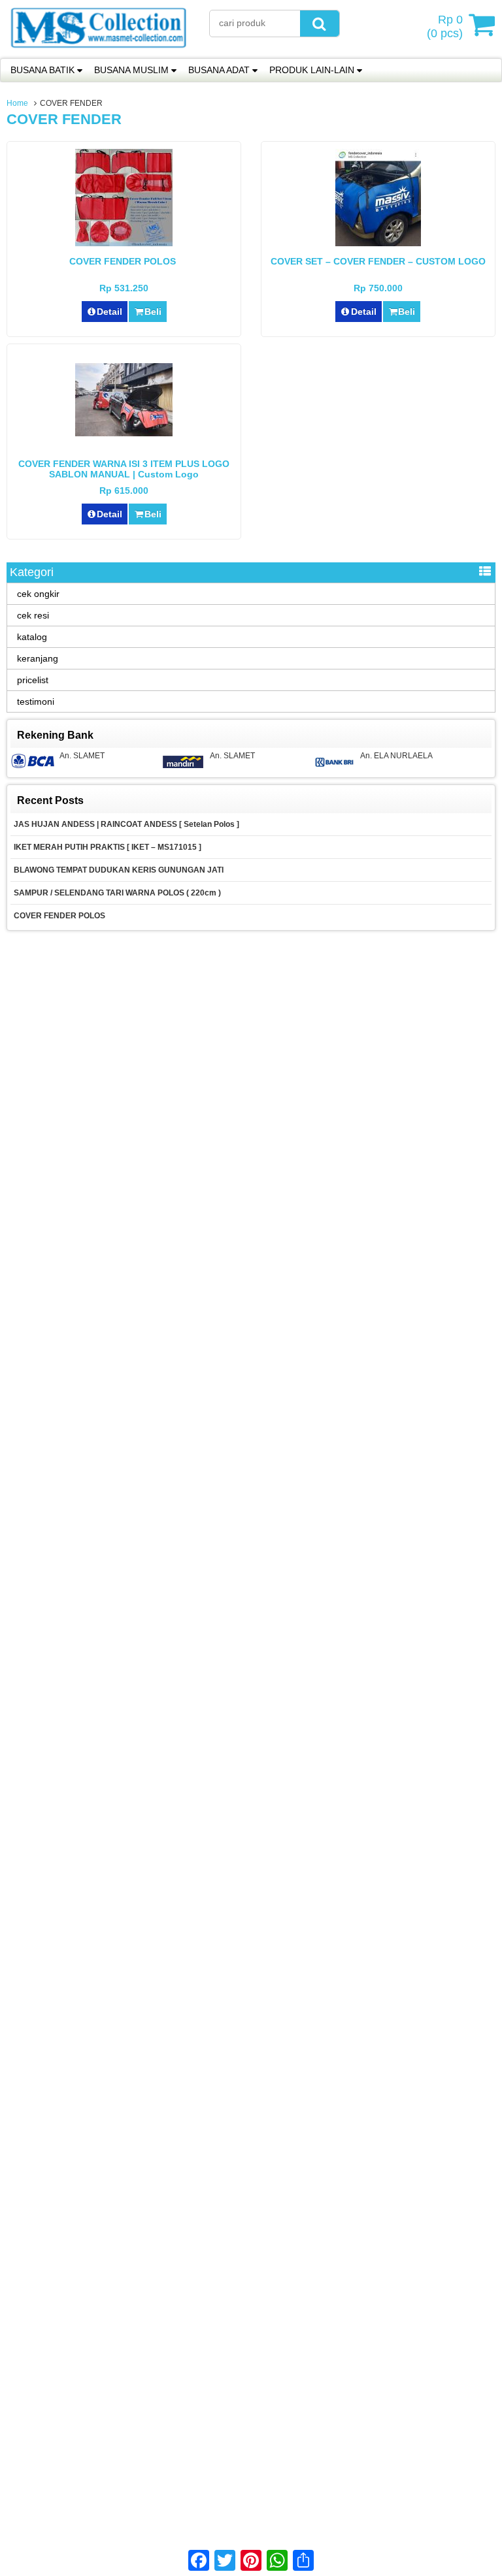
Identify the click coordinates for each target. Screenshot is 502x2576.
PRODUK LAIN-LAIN (312, 70)
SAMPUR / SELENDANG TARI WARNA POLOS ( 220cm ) (117, 893)
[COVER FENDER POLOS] (124, 243)
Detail (109, 312)
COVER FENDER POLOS (124, 261)
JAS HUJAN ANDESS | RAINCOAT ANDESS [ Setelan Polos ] (126, 824)
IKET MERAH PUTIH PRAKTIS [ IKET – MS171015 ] (108, 847)
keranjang (38, 658)
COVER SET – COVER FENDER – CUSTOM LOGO (378, 261)
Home (17, 103)
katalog (32, 637)
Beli (153, 312)
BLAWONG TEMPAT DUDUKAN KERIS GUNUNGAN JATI (119, 870)
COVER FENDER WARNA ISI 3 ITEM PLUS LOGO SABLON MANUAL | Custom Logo (124, 469)
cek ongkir (38, 594)
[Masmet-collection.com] (98, 52)
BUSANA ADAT (219, 70)
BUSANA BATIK (42, 70)
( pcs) (445, 26)
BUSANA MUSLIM (131, 70)
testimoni (36, 701)
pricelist (33, 680)
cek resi (33, 615)
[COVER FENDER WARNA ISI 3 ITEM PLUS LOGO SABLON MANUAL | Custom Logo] (124, 433)
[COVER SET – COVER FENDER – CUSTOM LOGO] (378, 243)
